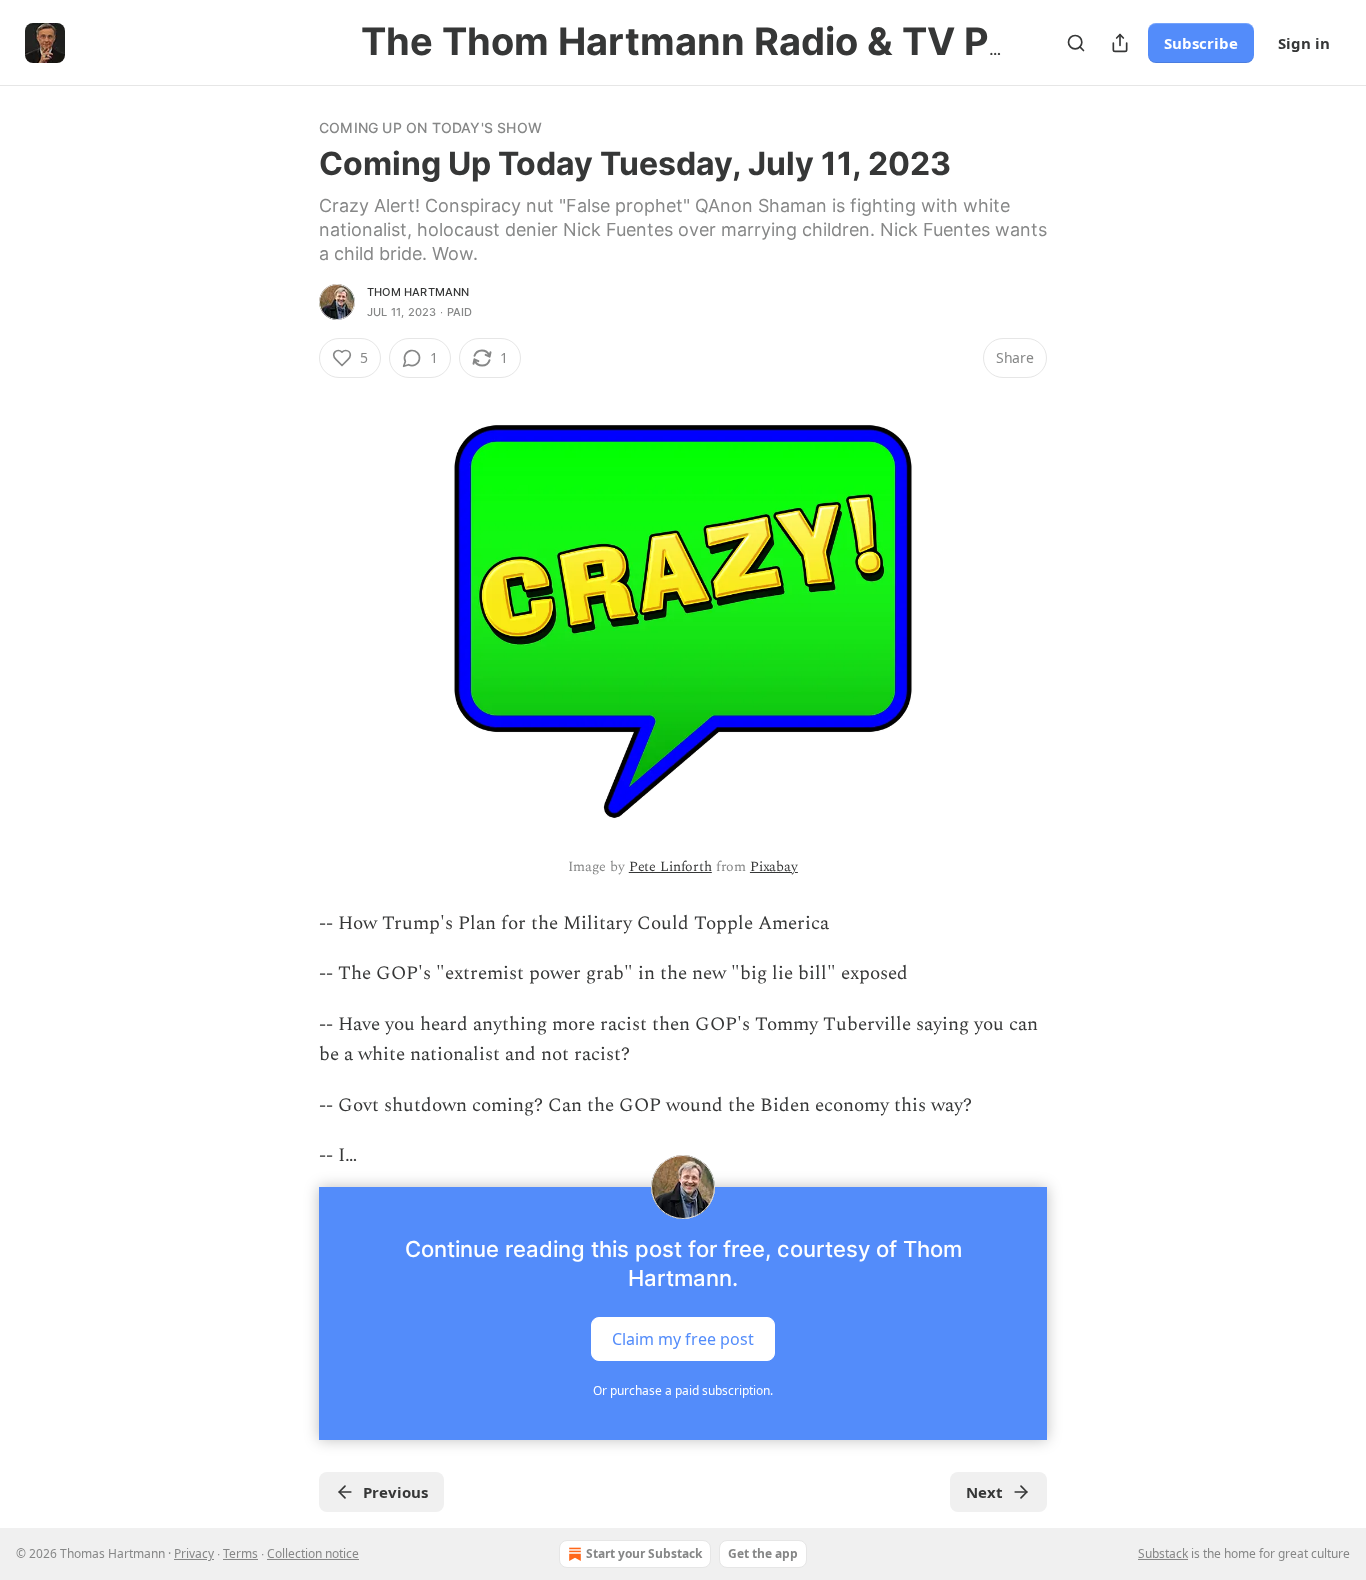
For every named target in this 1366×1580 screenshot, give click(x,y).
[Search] (1076, 43)
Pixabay (774, 866)
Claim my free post (683, 1339)
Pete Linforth (670, 866)
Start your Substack (644, 1553)
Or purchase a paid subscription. (683, 1390)
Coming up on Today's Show (430, 127)
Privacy (194, 1553)
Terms (240, 1553)
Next (984, 1492)
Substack (1163, 1553)
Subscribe (1201, 43)
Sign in (1304, 43)
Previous (395, 1492)
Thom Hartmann (418, 292)
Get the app (763, 1553)
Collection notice (313, 1553)
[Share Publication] (1120, 43)
